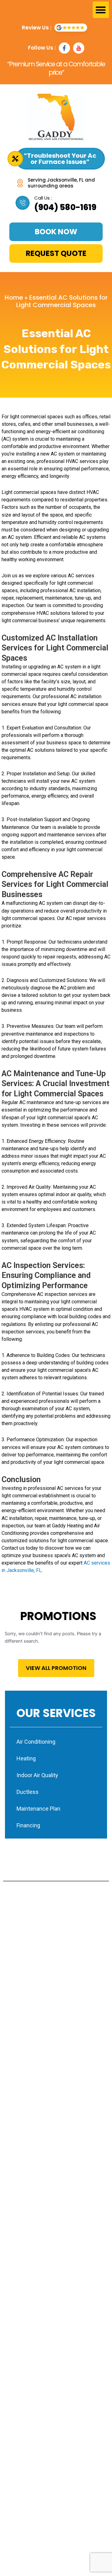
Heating (26, 1758)
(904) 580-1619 (65, 207)
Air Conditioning (36, 1742)
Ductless (28, 1792)
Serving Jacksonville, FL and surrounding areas (61, 183)
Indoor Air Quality (37, 1775)
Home (14, 297)
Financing (28, 1825)
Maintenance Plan (38, 1809)
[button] (101, 10)
